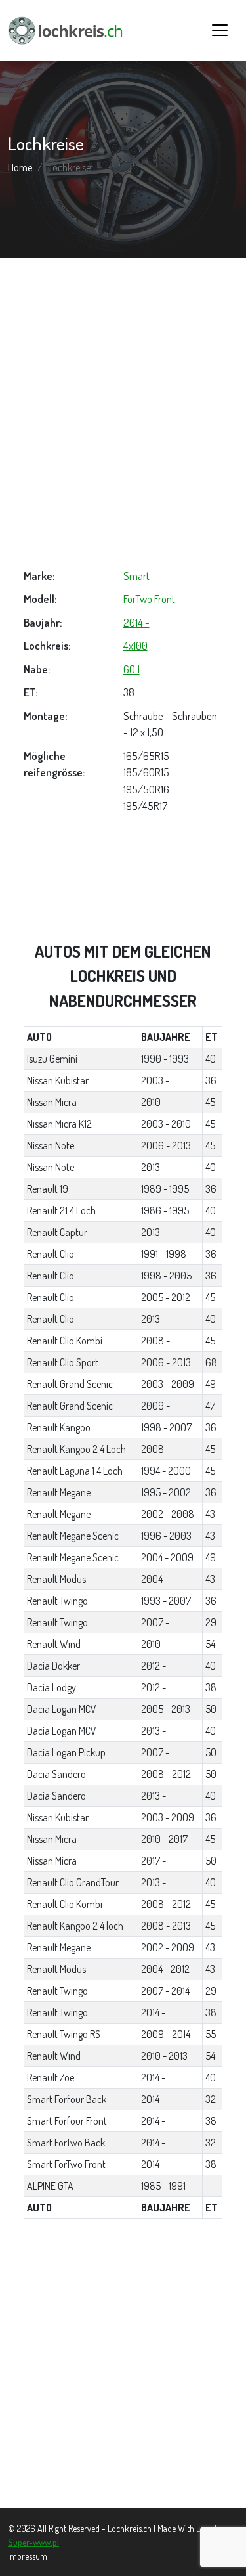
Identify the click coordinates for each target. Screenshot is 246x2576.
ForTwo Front (149, 599)
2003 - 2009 (168, 1384)
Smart (136, 576)
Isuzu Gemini (52, 1059)
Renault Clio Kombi (65, 1341)
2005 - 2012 (166, 1297)
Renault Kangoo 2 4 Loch (76, 1449)
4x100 (135, 645)
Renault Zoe (51, 2077)
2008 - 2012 (166, 1774)
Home (20, 167)
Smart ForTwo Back (66, 2143)
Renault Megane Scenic (73, 1536)
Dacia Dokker (53, 1666)
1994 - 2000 (166, 1471)
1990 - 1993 (165, 1059)
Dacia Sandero (56, 1774)
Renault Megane (59, 1492)
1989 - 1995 (165, 1189)
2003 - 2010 (166, 1124)
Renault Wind (54, 1644)
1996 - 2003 (166, 1536)
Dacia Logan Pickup (66, 1752)
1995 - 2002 (166, 1492)
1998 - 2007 (166, 1427)
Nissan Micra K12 (59, 1124)
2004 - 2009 (167, 1557)
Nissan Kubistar (58, 1080)
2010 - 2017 (164, 1839)
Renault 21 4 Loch (61, 1210)
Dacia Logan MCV (62, 1709)
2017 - (154, 1861)
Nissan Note (51, 1145)
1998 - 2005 (166, 1276)
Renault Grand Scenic (70, 1384)
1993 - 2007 (166, 1601)
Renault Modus (56, 1579)
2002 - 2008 (168, 1514)
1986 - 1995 (165, 1210)
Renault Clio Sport (63, 1362)
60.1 (132, 669)
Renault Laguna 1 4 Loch (75, 1471)
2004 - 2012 (165, 1969)
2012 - (154, 1666)
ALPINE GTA (50, 2186)
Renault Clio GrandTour (73, 1882)
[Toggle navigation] (220, 30)
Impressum (28, 2556)
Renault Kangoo (59, 1427)
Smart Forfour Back (67, 2099)
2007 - (155, 1622)
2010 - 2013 (164, 2056)
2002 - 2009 (168, 1947)
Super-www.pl (33, 2542)
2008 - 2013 (166, 1926)
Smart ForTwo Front (66, 2164)
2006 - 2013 (166, 1145)
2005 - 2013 (166, 1709)
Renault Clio (51, 1254)
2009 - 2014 (166, 2034)
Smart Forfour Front (67, 2121)
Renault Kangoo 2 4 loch (75, 1926)
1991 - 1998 (164, 1254)
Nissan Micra (52, 1102)
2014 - (136, 622)
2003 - (155, 1080)
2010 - (154, 1102)
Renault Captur (57, 1232)
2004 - (155, 1579)
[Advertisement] (123, 413)
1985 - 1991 (163, 2186)
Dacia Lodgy (51, 1687)
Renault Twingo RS (64, 2034)
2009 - (155, 1406)
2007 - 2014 (165, 1991)
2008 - (155, 1341)
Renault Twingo (57, 1601)
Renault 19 (48, 1189)
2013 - (154, 1167)
